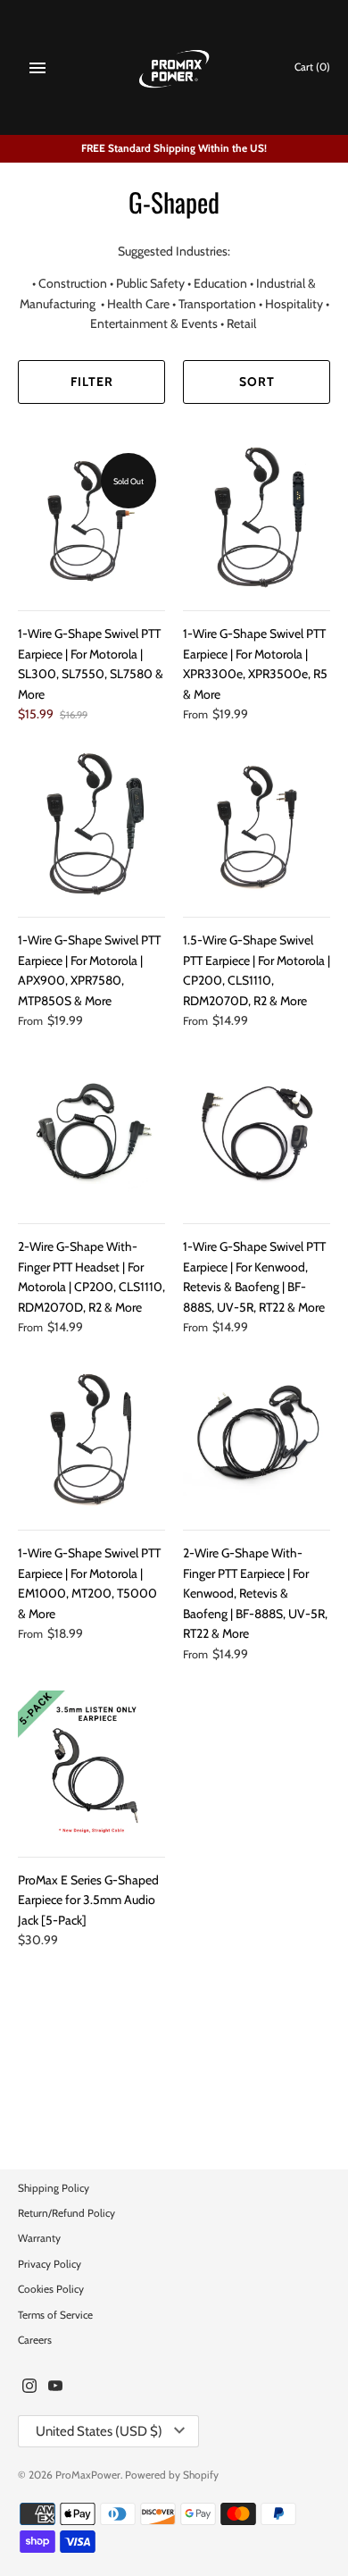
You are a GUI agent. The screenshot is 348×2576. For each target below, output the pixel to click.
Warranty (39, 2238)
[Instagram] (29, 2387)
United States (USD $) (99, 2431)
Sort (257, 382)
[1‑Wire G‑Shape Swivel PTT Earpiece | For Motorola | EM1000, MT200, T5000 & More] (91, 1437)
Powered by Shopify (172, 2475)
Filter (92, 382)
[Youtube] (55, 2387)
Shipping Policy (54, 2188)
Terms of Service (55, 2315)
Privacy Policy (50, 2264)
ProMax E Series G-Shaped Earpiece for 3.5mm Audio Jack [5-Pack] (88, 1900)
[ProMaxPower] (174, 67)
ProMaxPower (88, 2475)
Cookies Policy (51, 2289)
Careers (35, 2340)
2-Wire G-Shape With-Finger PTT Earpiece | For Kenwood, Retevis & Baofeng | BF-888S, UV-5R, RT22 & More (255, 1593)
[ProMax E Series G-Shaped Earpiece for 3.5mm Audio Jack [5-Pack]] (91, 1764)
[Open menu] (37, 68)
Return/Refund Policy (66, 2213)
